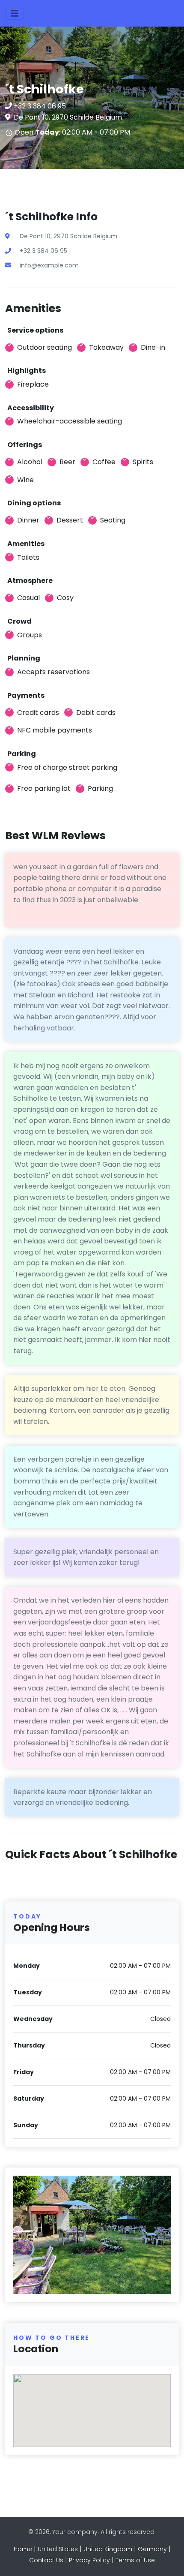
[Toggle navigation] (15, 13)
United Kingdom (108, 2549)
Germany (152, 2549)
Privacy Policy (89, 2560)
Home (23, 2549)
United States (58, 2549)
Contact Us (46, 2560)
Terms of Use (135, 2560)
